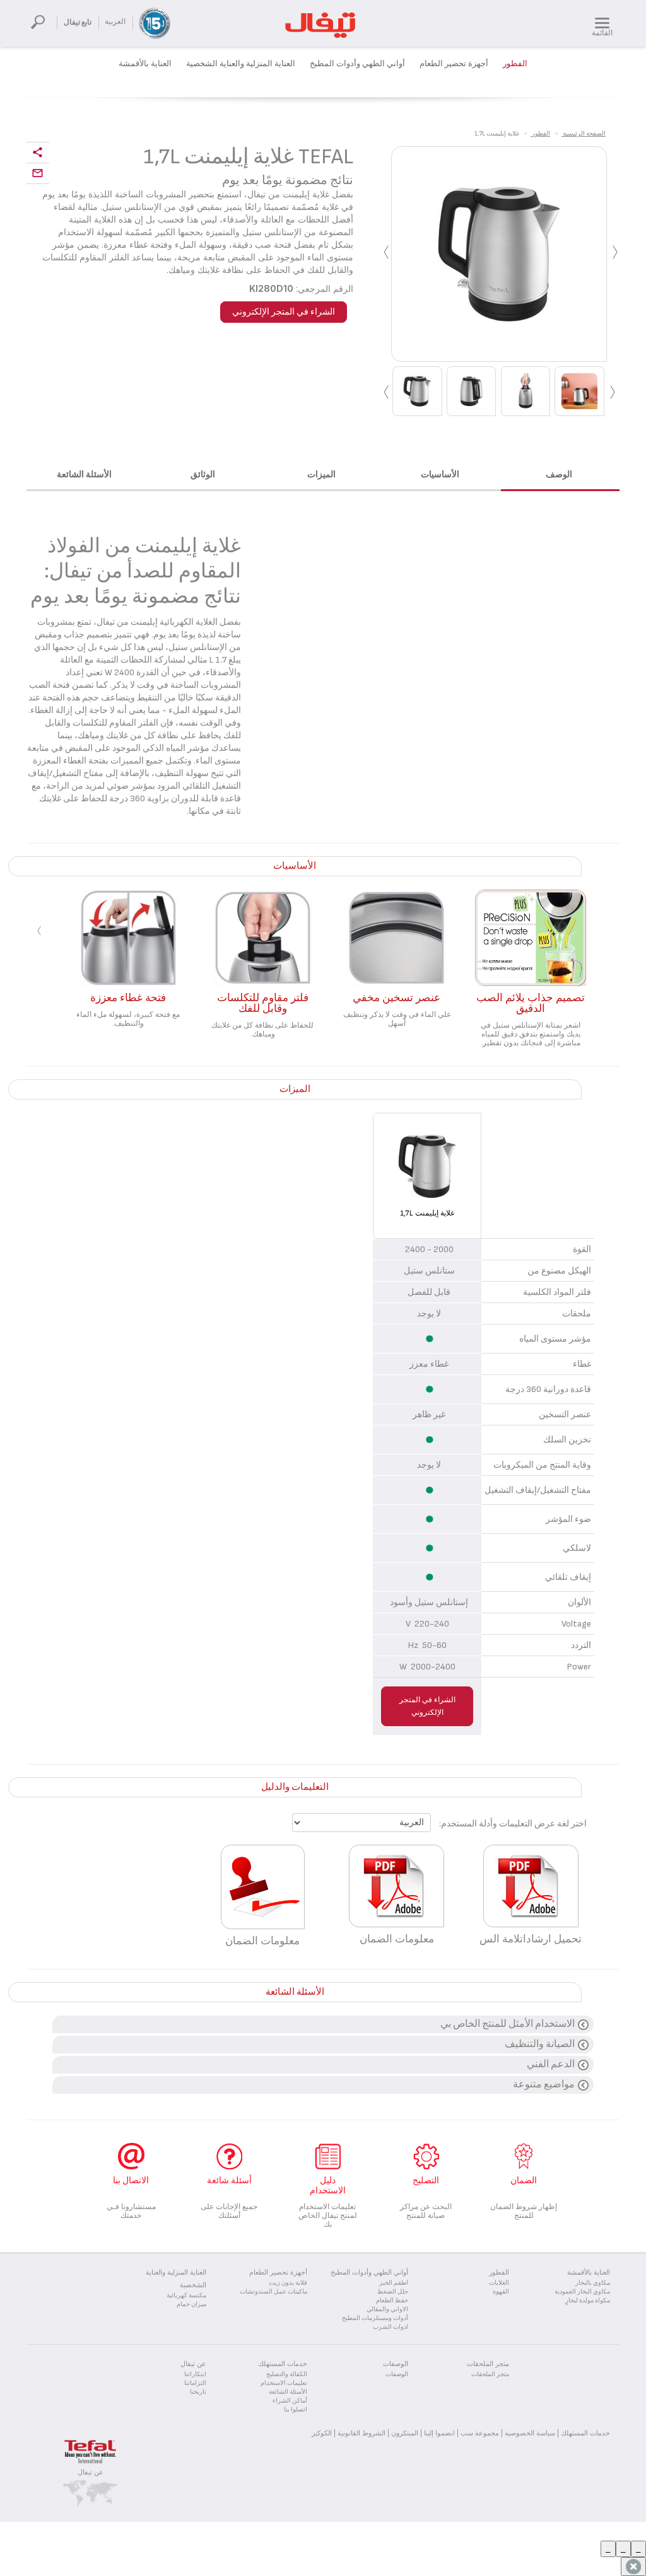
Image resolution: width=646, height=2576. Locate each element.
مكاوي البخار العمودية (582, 2292)
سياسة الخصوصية (530, 2433)
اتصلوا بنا (296, 2410)
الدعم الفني (551, 2064)
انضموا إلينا (439, 2433)
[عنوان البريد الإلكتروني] (38, 174)
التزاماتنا (195, 2383)
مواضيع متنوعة (544, 2085)
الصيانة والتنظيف (540, 2044)
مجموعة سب (480, 2433)
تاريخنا (198, 2392)
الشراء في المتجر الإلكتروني (284, 312)
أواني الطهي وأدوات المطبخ (357, 64)
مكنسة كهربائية (186, 2295)
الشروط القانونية (361, 2433)
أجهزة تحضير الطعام (454, 64)
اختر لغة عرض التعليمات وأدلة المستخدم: (513, 1824)
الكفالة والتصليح (287, 2374)
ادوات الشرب (391, 2327)
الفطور (515, 64)
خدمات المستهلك (585, 2433)
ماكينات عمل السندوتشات (273, 2292)
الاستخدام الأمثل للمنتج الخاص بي (508, 2024)
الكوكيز (322, 2433)
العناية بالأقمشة (145, 64)
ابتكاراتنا (195, 2374)
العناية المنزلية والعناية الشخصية (241, 64)
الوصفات (397, 2374)
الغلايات (499, 2283)
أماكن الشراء (290, 2401)
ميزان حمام (191, 2304)
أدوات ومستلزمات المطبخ (375, 2318)
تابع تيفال (78, 22)
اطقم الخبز (394, 2283)
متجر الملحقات (490, 2374)
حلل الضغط (393, 2292)
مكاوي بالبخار (593, 2283)
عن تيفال (91, 2472)
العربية (115, 22)
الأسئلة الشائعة (288, 2392)
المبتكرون (405, 2433)
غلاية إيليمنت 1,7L (427, 1213)
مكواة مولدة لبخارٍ (588, 2300)
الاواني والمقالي (387, 2309)
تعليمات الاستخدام (284, 2383)
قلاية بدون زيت (288, 2283)
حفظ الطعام (392, 2300)
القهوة (501, 2292)
